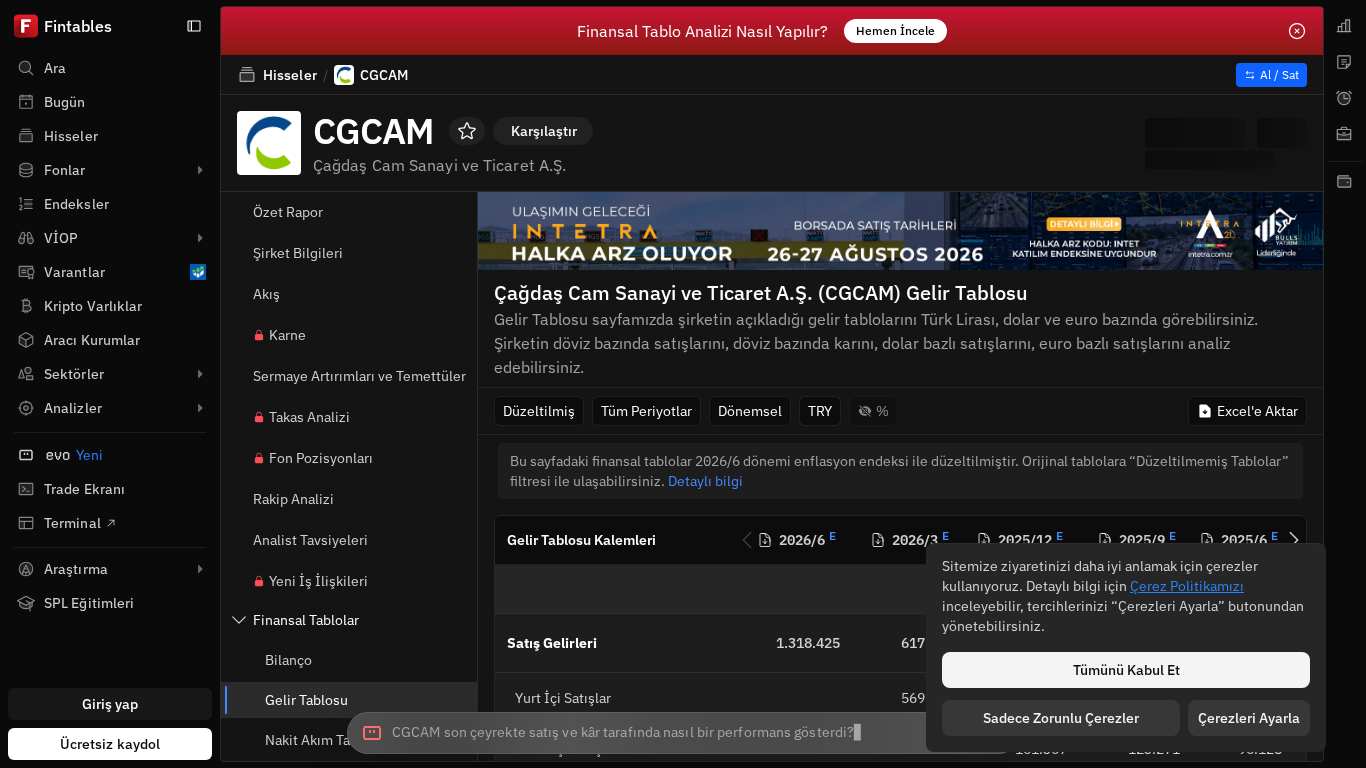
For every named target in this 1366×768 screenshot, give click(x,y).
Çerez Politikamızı (1187, 586)
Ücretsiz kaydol (110, 744)
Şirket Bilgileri (298, 253)
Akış (266, 294)
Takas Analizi (309, 417)
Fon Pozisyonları (321, 458)
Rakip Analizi (293, 499)
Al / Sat (1279, 74)
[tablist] (1345, 384)
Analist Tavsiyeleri (310, 540)
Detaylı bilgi (705, 481)
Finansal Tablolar (306, 620)
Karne (287, 335)
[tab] (1345, 26)
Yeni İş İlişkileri (318, 581)
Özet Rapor (288, 212)
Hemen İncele (895, 30)
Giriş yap (110, 704)
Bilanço (288, 660)
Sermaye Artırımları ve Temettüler (359, 376)
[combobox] (683, 733)
